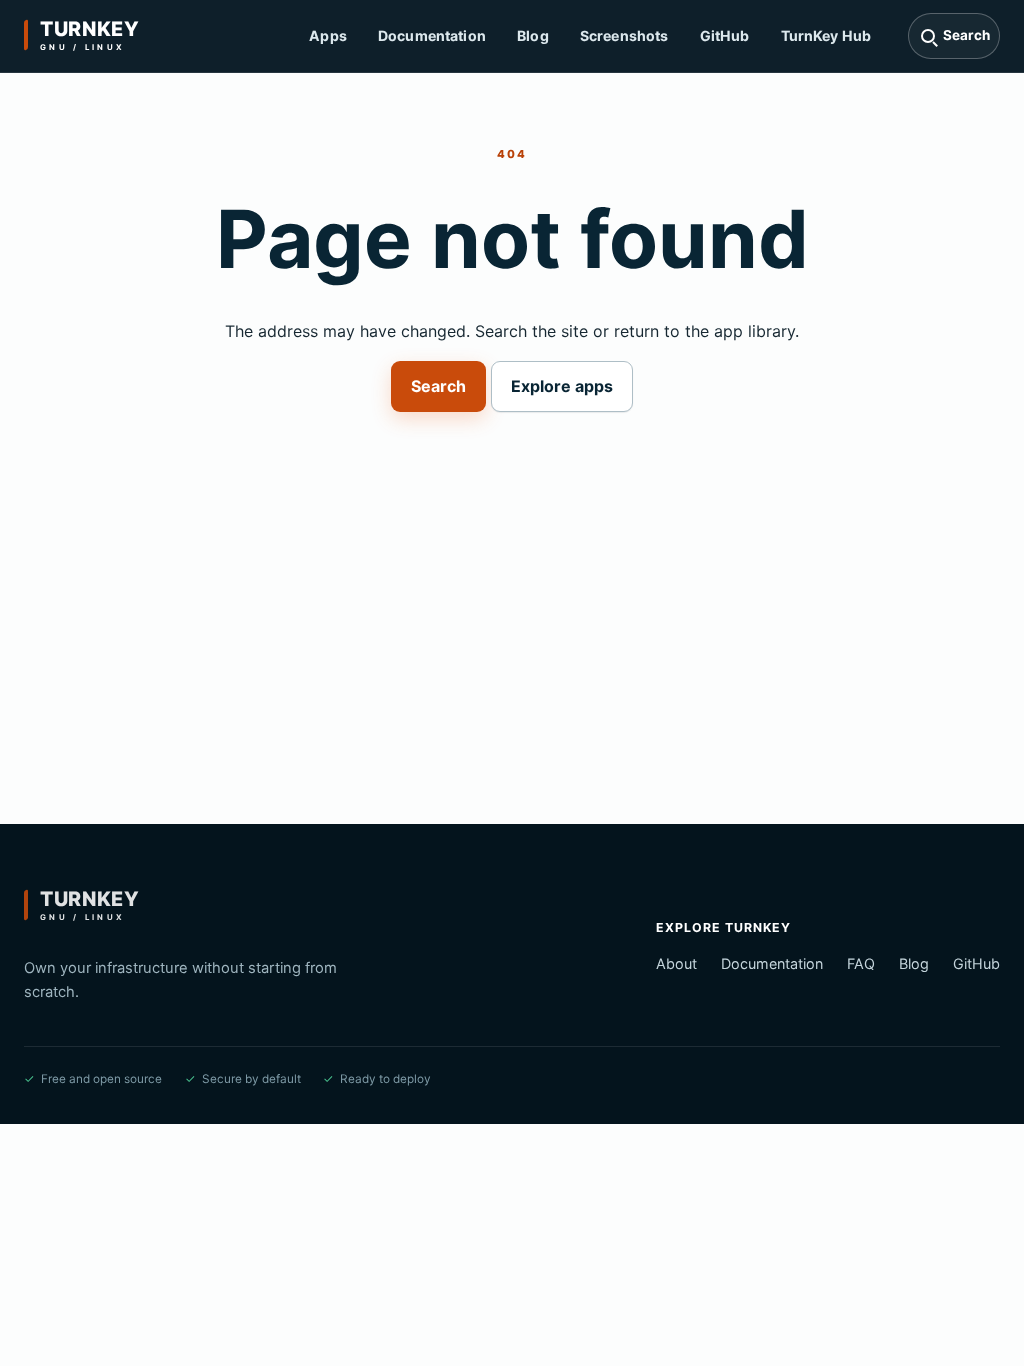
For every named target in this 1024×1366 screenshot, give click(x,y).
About (676, 963)
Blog (533, 35)
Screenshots (624, 35)
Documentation (432, 35)
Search (438, 386)
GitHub (725, 35)
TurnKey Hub (826, 35)
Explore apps (562, 386)
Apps (328, 35)
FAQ (861, 963)
